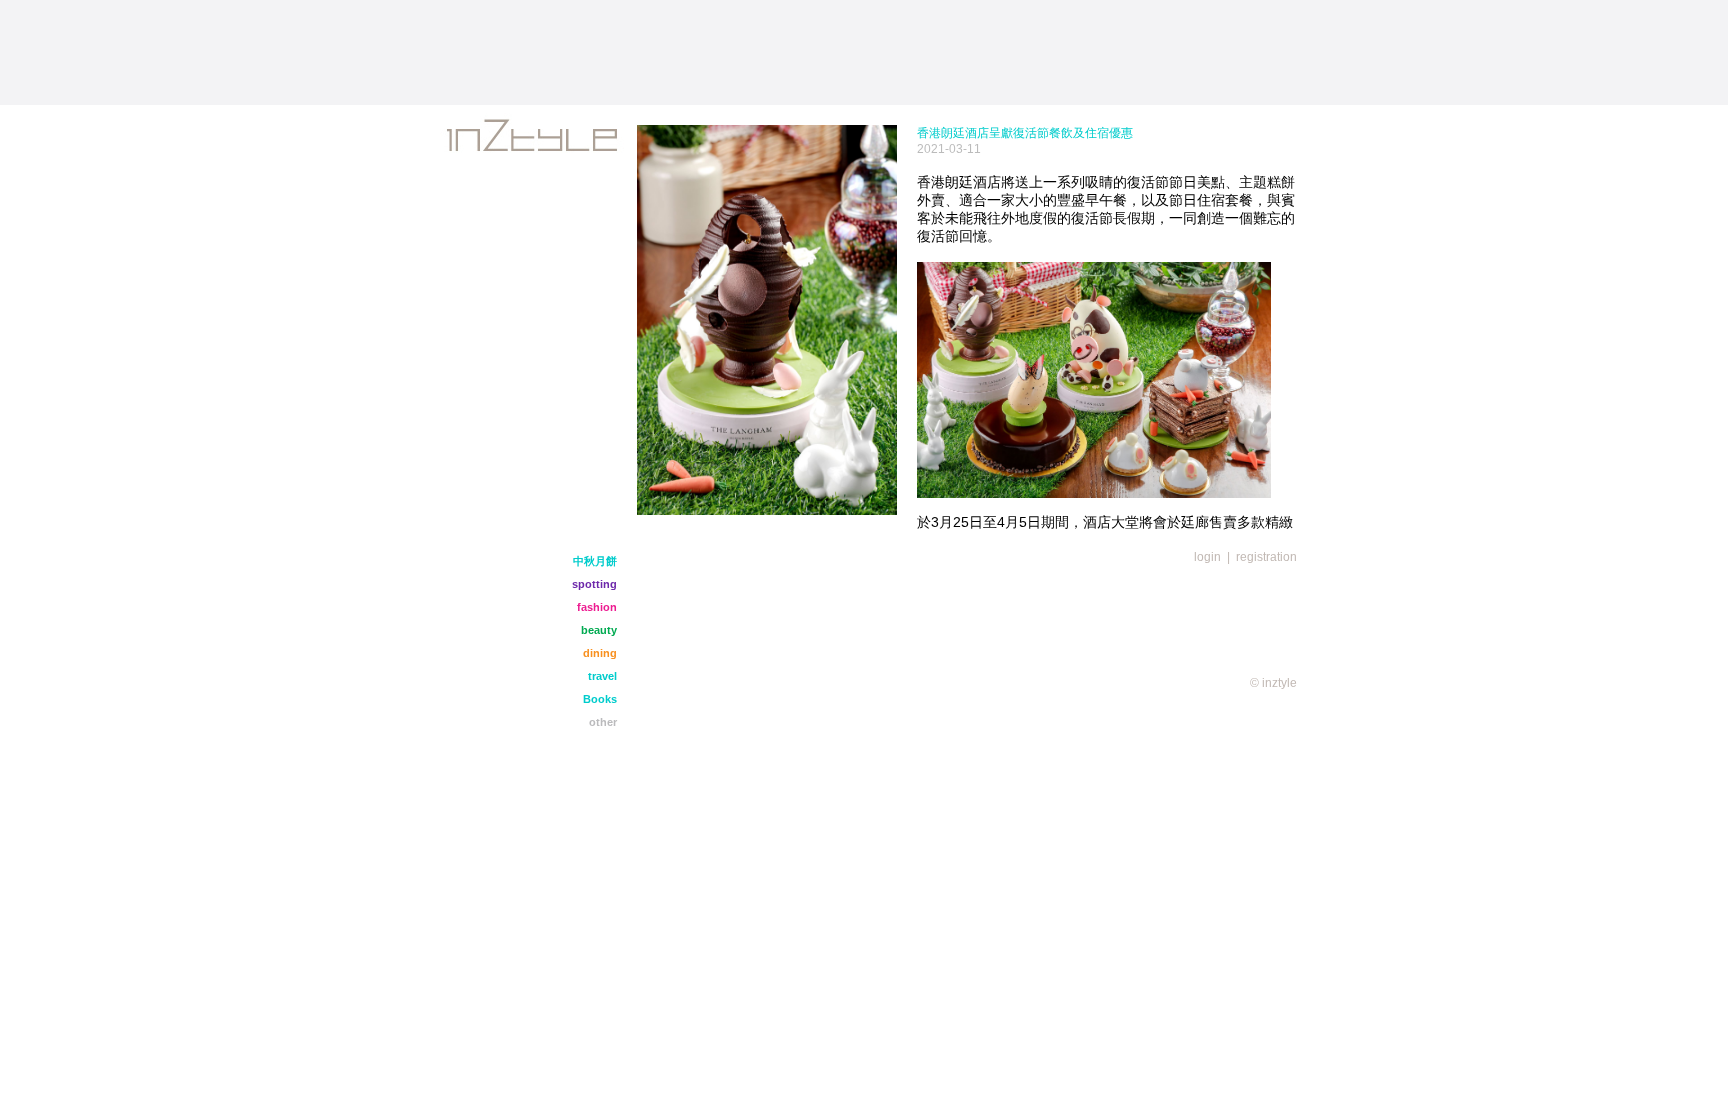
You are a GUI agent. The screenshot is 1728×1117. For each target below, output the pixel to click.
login (1207, 557)
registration (1266, 557)
